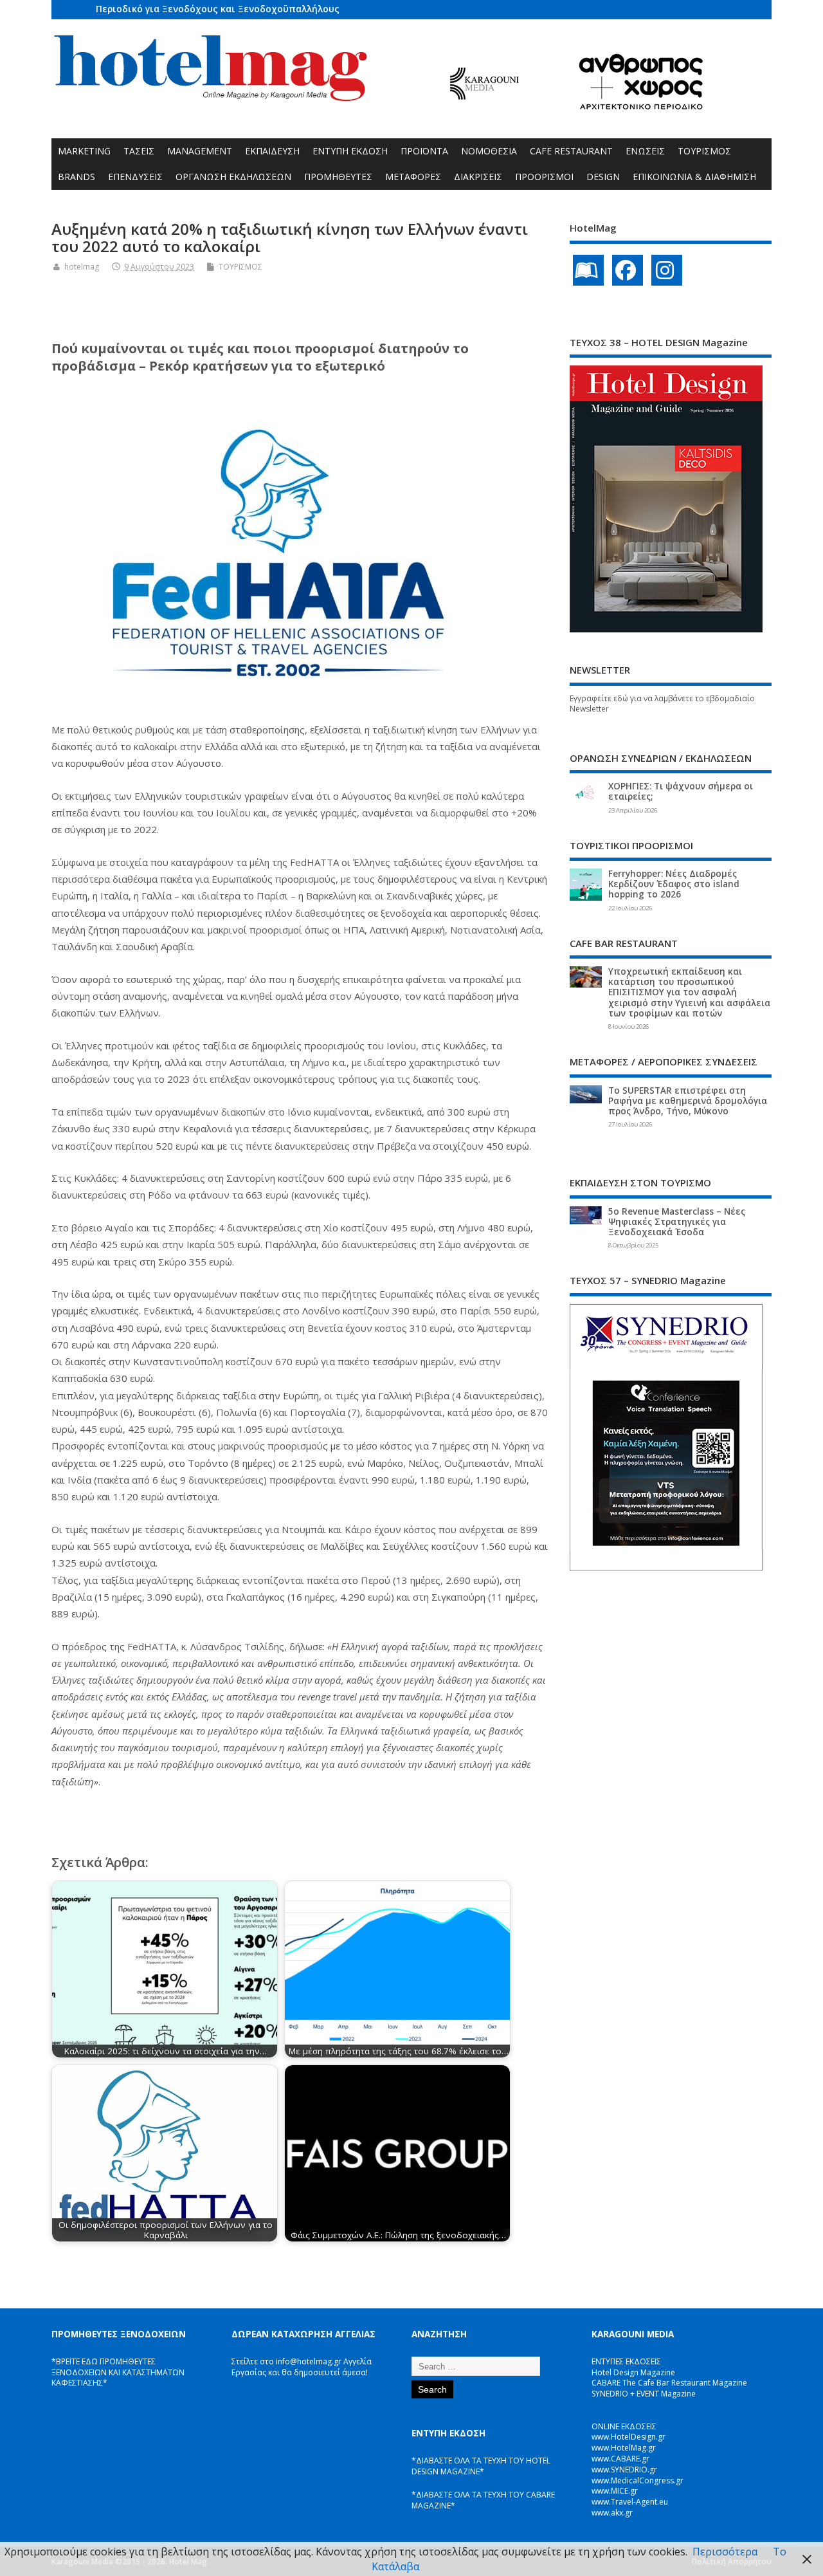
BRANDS (77, 177)
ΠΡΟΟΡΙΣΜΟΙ (544, 177)
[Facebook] (628, 270)
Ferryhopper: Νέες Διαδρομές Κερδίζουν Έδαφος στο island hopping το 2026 (674, 884)
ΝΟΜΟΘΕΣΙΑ (489, 151)
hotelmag (82, 267)
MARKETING (84, 151)
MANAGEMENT (200, 151)
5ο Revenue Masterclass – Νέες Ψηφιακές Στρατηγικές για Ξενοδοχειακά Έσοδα (677, 1222)
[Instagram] (667, 270)
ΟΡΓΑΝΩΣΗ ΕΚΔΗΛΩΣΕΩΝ (233, 177)
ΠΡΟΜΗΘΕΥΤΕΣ (338, 177)
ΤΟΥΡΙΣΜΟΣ (704, 151)
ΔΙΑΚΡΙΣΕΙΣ (478, 177)
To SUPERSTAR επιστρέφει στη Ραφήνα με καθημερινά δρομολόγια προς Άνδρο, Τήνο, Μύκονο (688, 1101)
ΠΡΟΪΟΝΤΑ (424, 151)
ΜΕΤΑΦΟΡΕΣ (413, 177)
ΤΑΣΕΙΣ (139, 151)
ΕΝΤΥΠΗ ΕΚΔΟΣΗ (350, 151)
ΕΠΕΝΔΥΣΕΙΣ (135, 177)
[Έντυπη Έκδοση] (588, 270)
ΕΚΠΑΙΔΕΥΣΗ (272, 151)
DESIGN (603, 177)
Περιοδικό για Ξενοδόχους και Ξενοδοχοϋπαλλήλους (218, 9)
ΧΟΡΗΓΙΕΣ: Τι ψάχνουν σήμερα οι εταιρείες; (681, 791)
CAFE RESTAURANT (571, 151)
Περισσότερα (725, 2552)
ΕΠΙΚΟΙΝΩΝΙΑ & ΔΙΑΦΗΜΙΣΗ (694, 177)
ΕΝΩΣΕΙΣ (645, 151)
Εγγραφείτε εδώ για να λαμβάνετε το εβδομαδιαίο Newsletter (662, 704)
